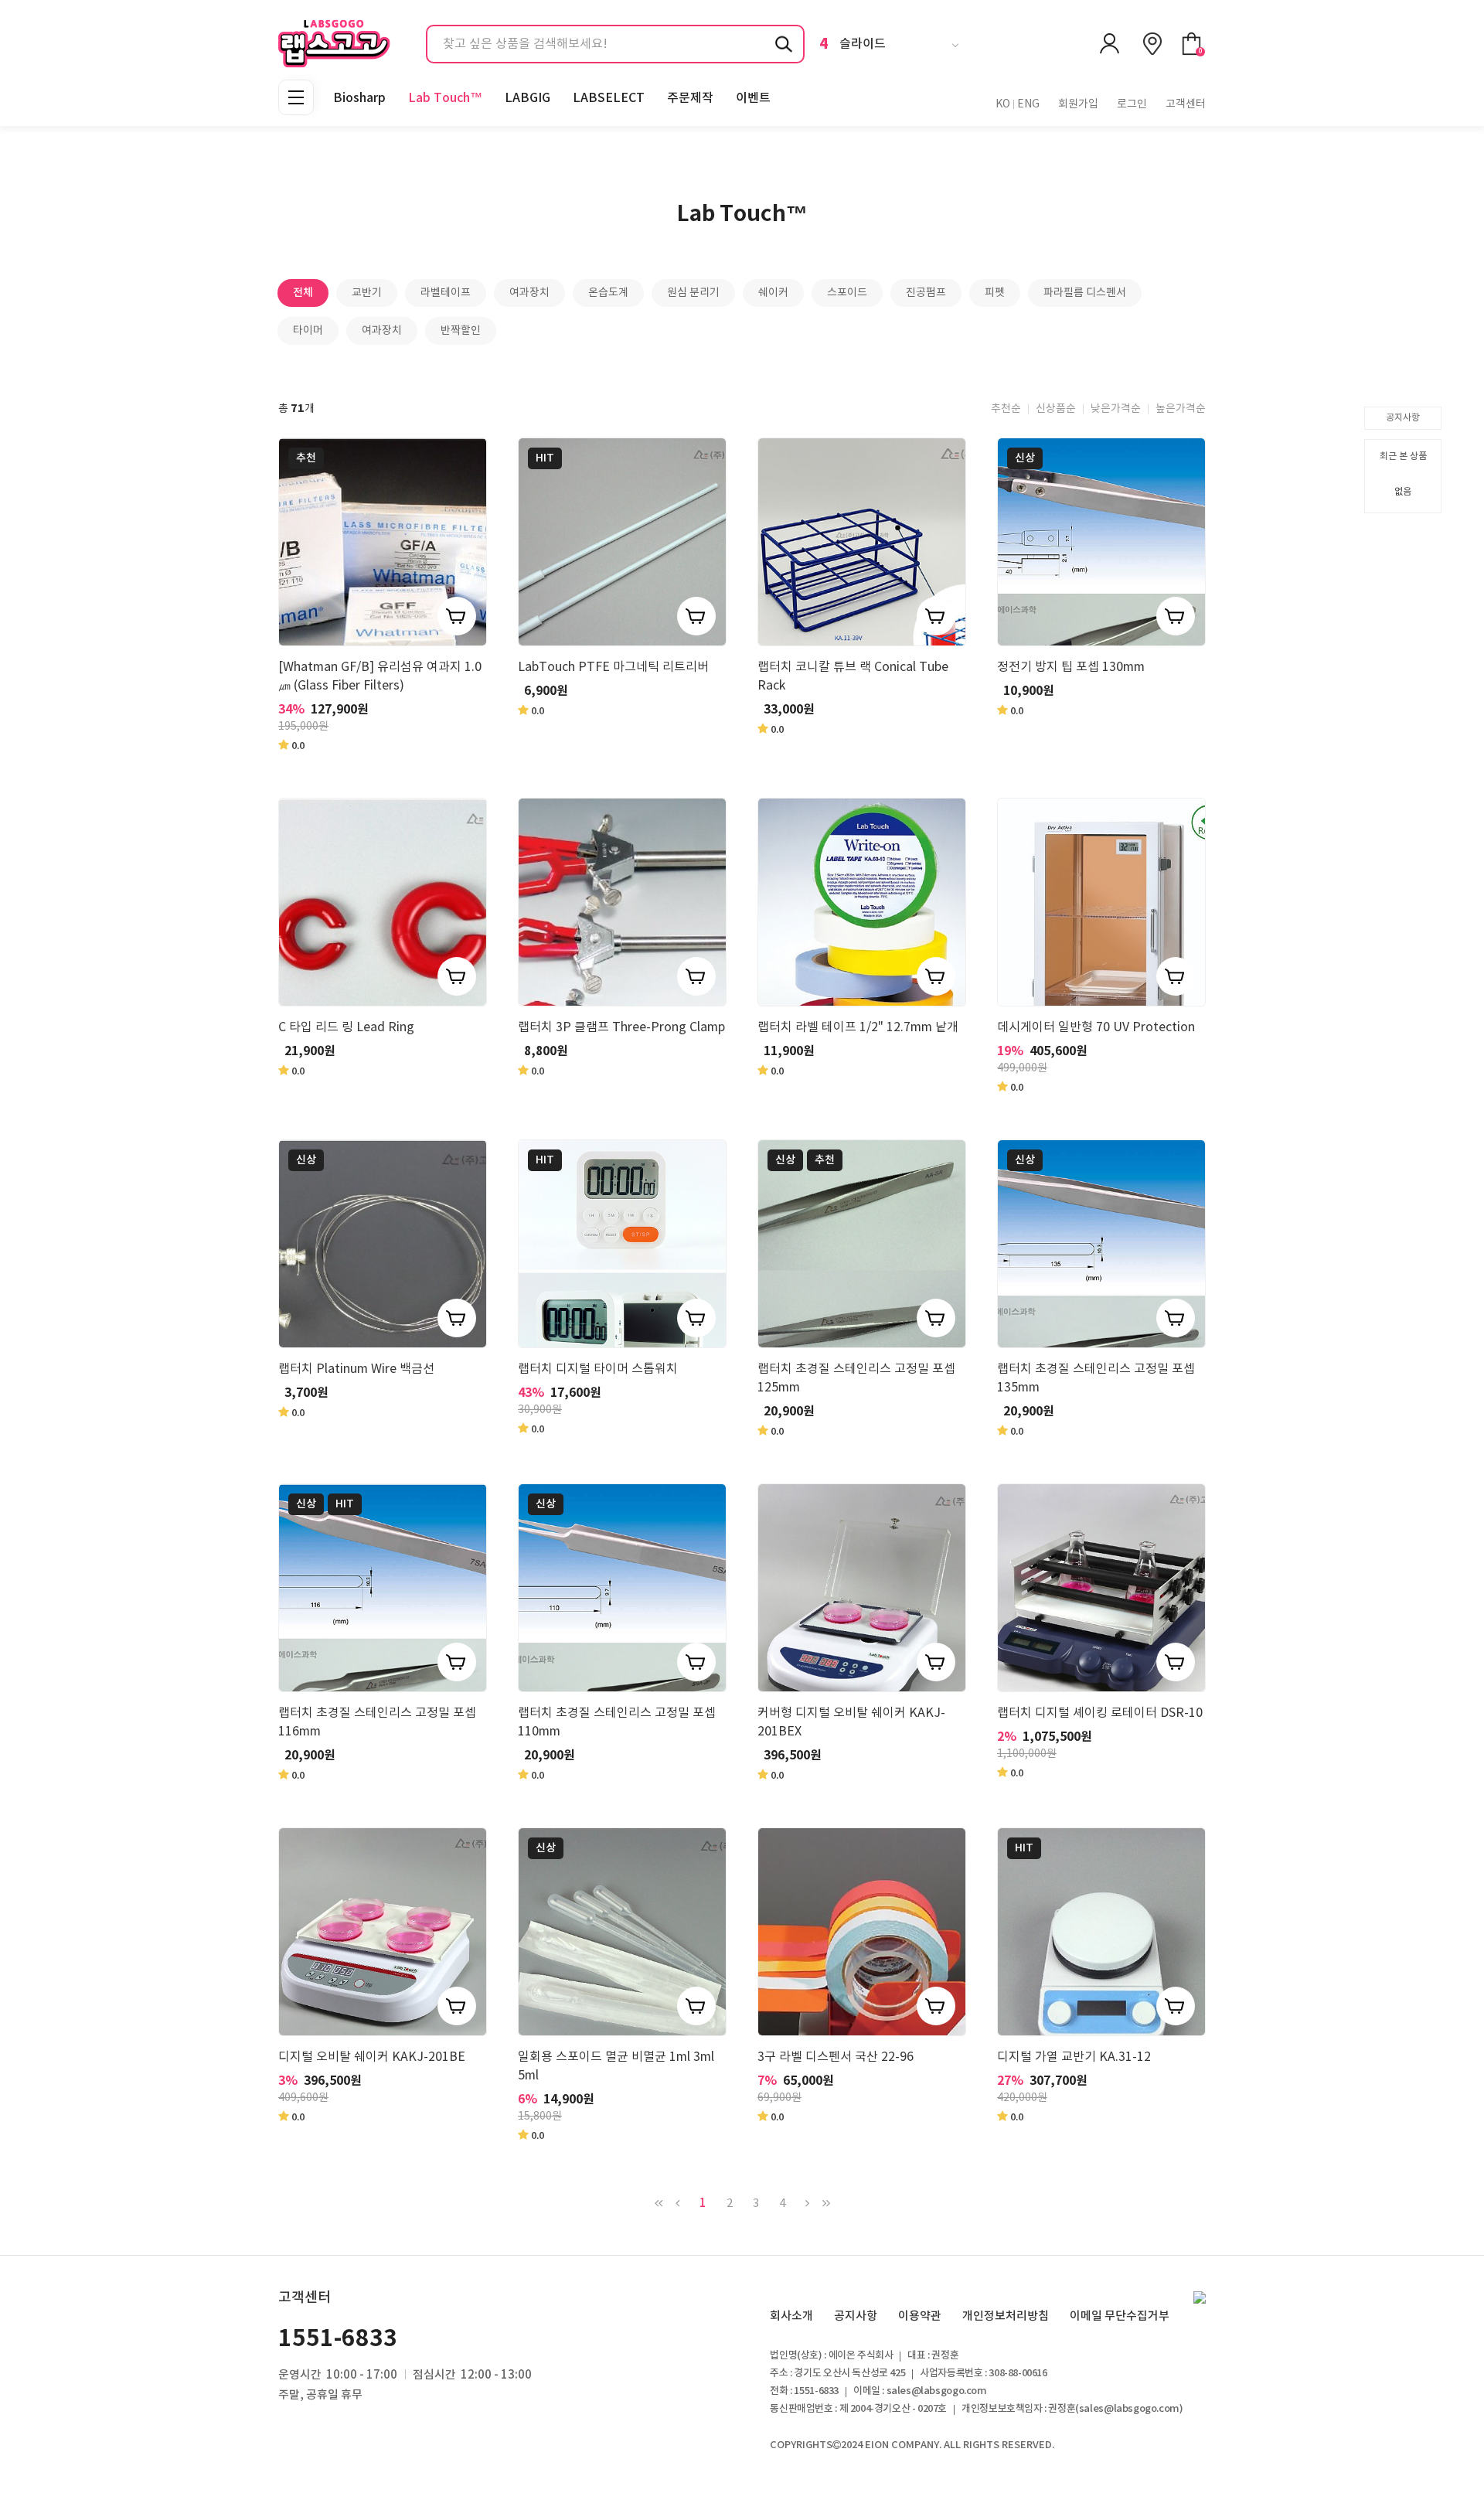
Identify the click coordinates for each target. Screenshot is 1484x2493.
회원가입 (1078, 104)
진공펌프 (926, 293)
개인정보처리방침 (1006, 2316)
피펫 (995, 293)
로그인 (1132, 104)
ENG (1028, 104)
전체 (303, 293)
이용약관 (920, 2316)
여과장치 (529, 293)
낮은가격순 (1116, 409)
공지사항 (1403, 418)
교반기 (367, 293)
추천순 (1006, 409)
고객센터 (1186, 104)
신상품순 (1056, 409)
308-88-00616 (1018, 2373)
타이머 (308, 331)
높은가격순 (1181, 409)
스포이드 (847, 293)
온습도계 (608, 293)
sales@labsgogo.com (1129, 2409)
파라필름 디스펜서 (1085, 293)
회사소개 (791, 2316)
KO (1003, 104)
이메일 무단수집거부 (1120, 2316)
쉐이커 (773, 293)
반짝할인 (461, 331)
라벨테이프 (446, 293)
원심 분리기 (693, 293)
